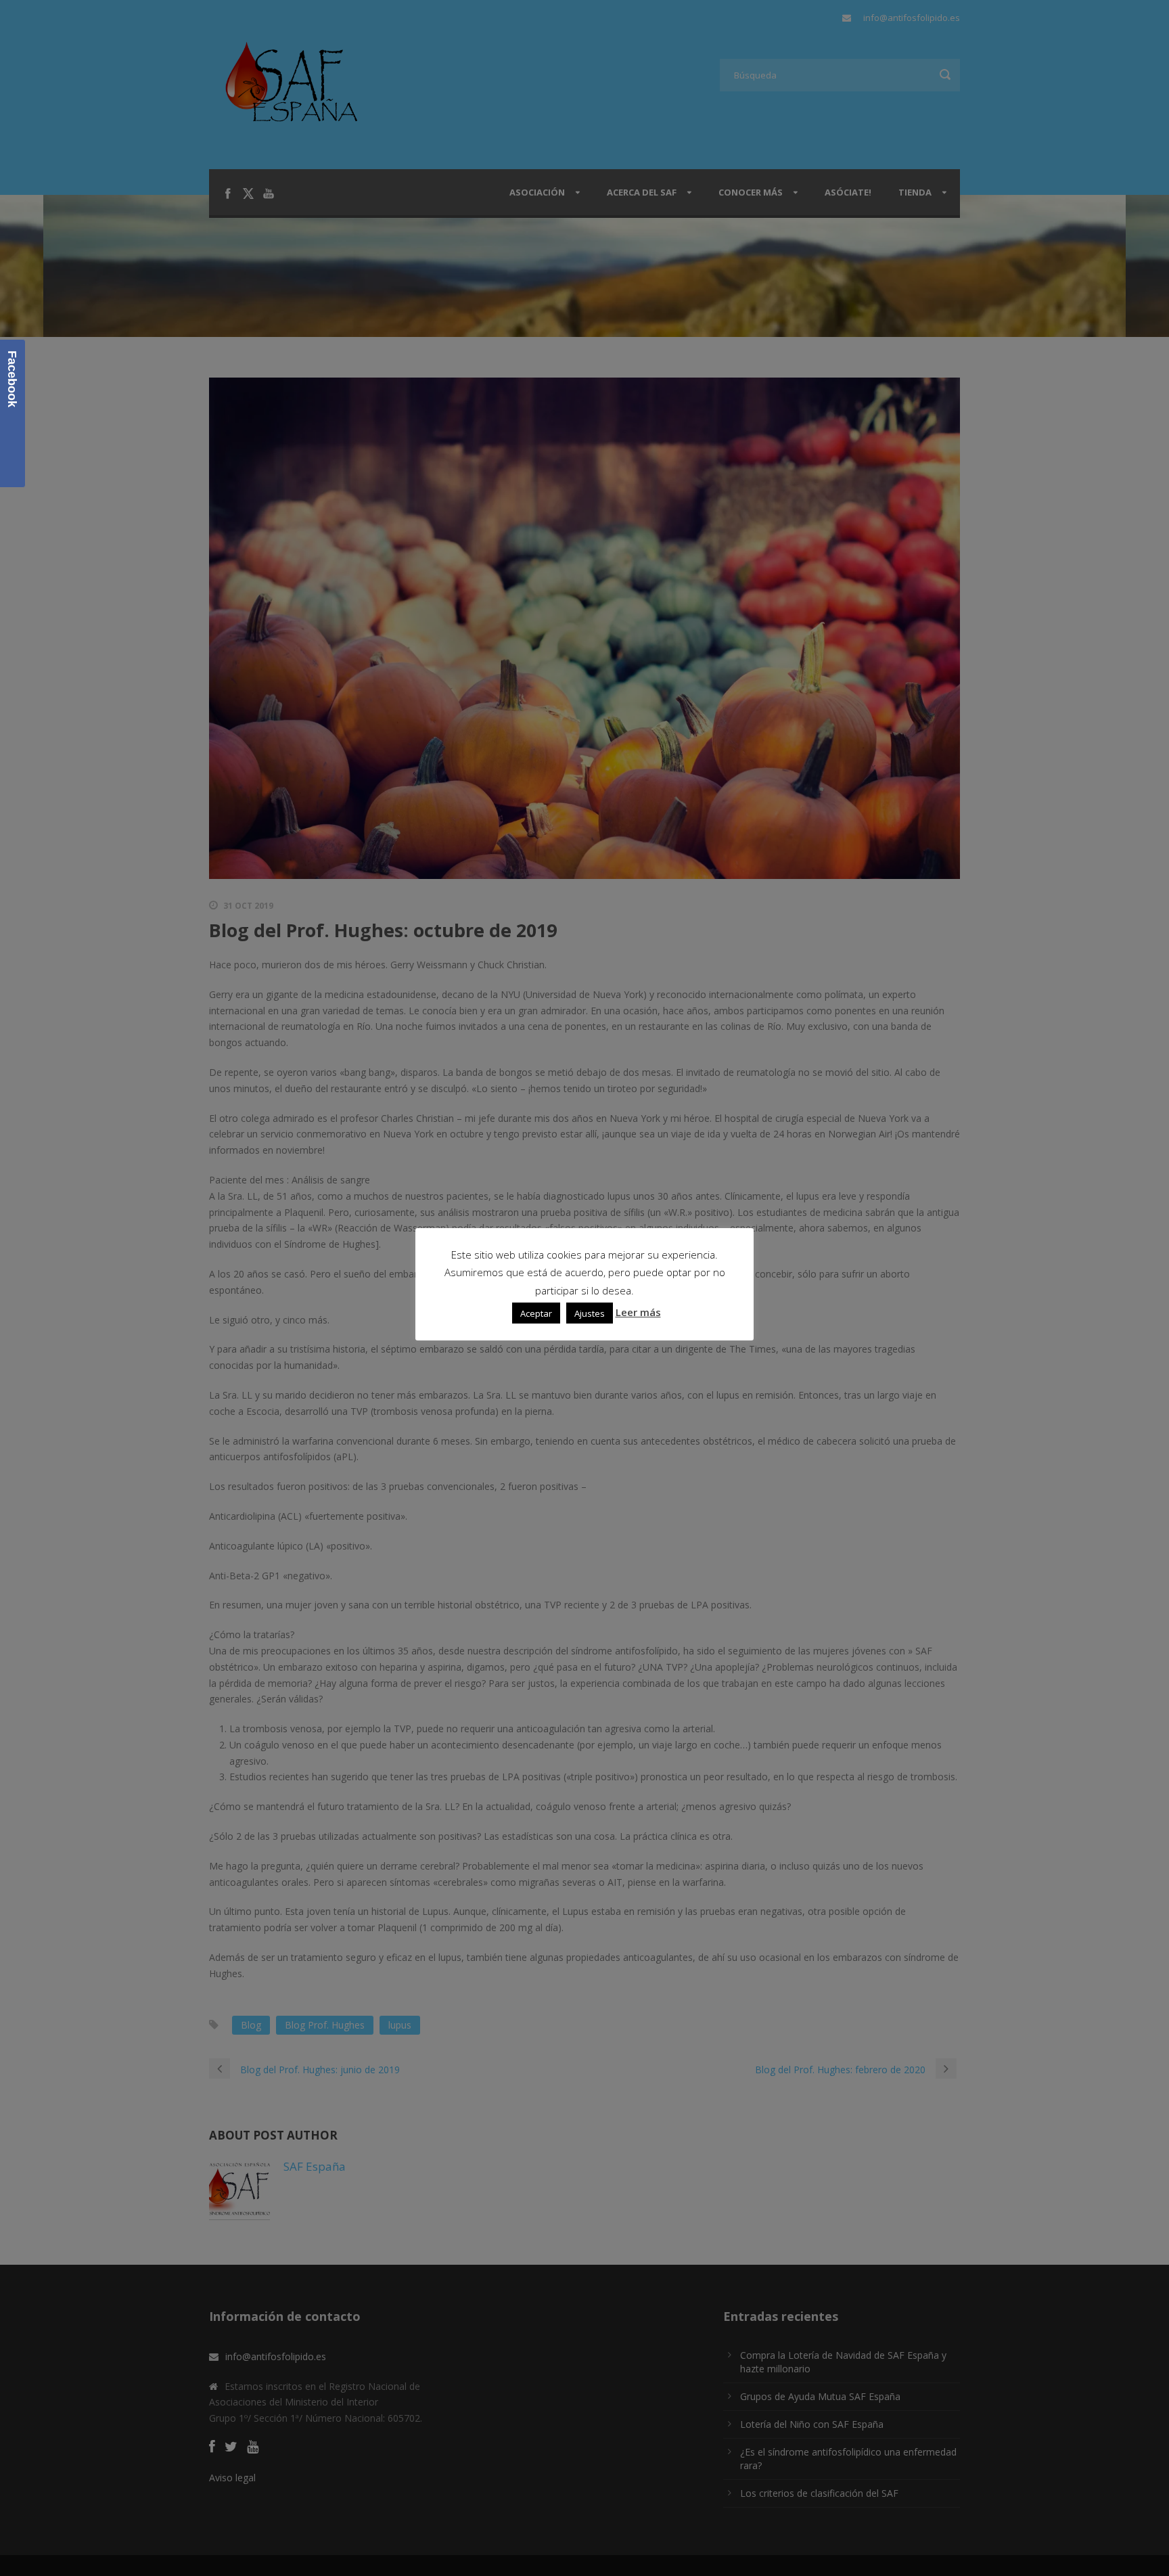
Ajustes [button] (590, 1313)
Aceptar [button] (536, 1313)
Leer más (638, 1313)
